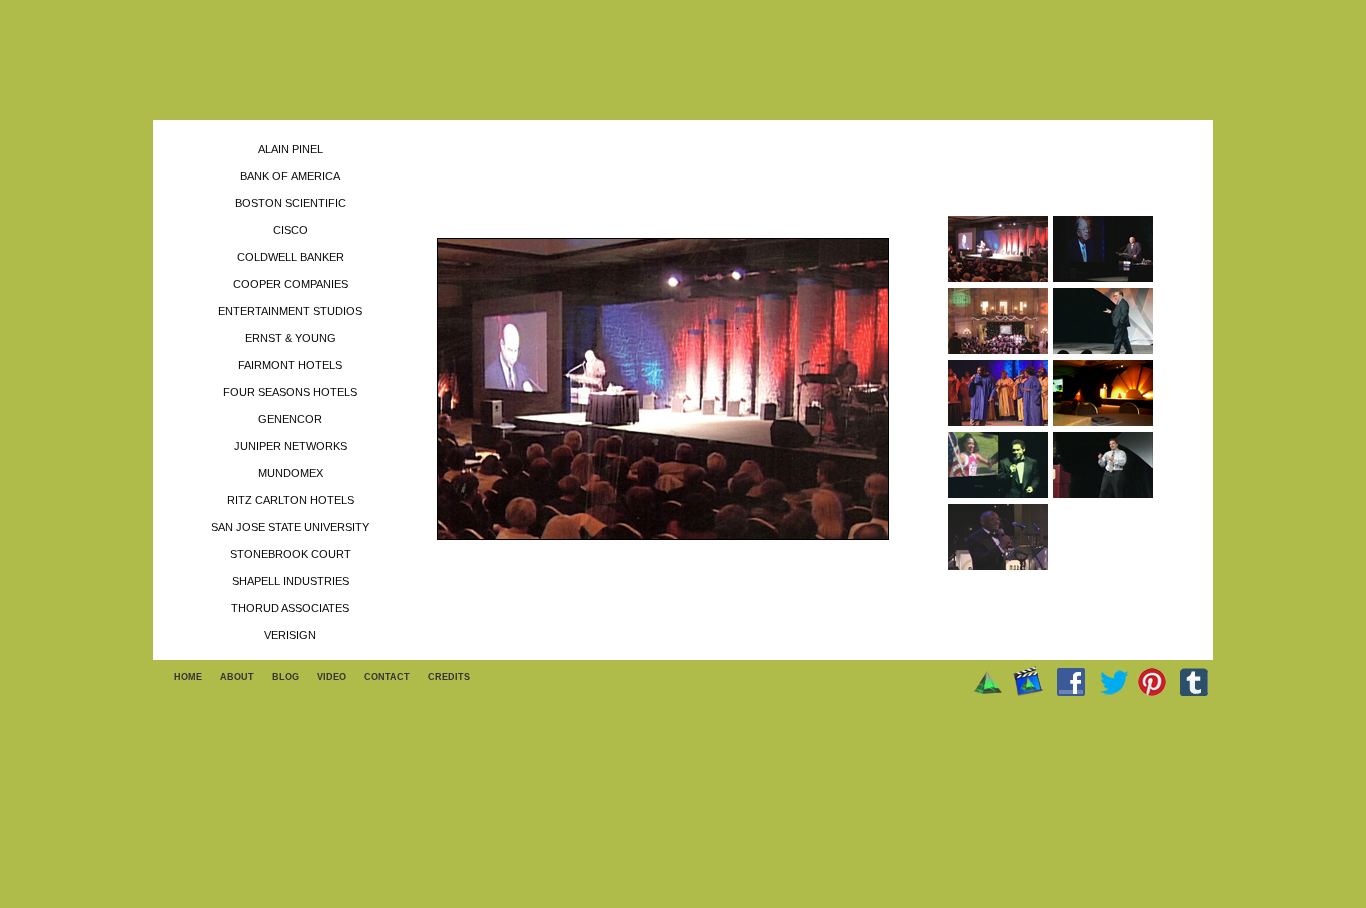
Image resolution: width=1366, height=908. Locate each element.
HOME (188, 677)
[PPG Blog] (988, 683)
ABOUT (237, 677)
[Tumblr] (1194, 682)
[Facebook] (1071, 682)
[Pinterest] (1152, 682)
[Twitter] (1114, 682)
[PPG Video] (1028, 681)
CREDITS (449, 677)
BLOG (285, 677)
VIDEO (331, 677)
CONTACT (387, 677)
